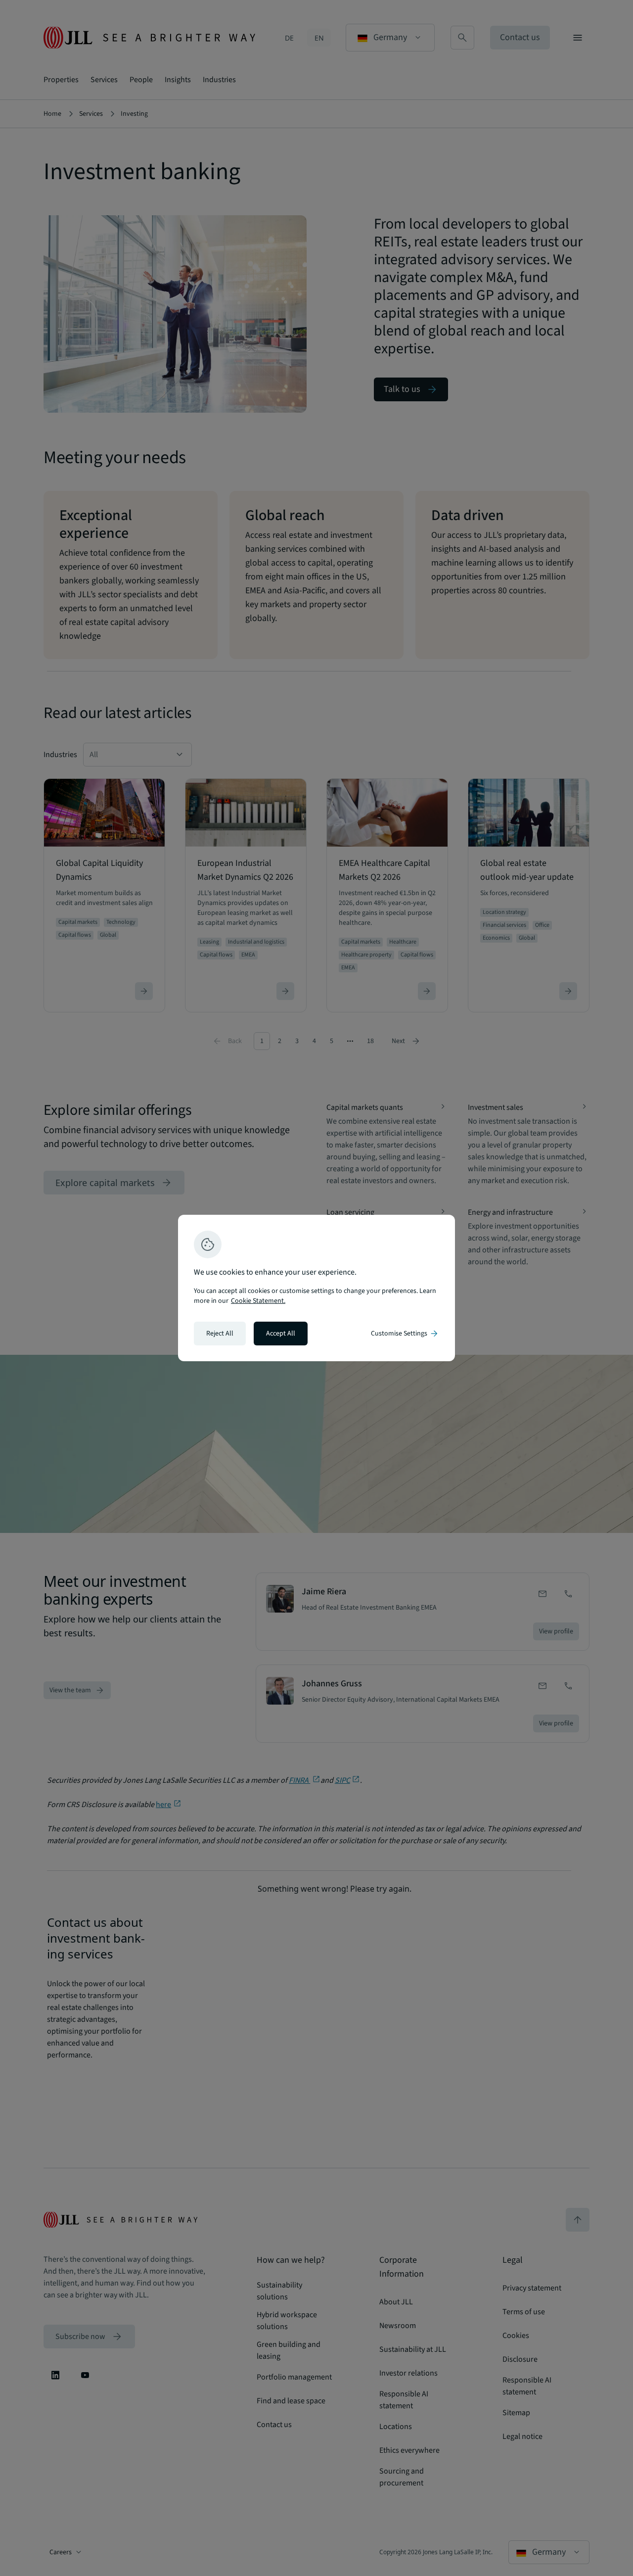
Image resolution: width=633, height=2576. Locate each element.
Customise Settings (405, 1334)
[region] (316, 1288)
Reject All (220, 1334)
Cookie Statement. (258, 1301)
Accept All (281, 1334)
